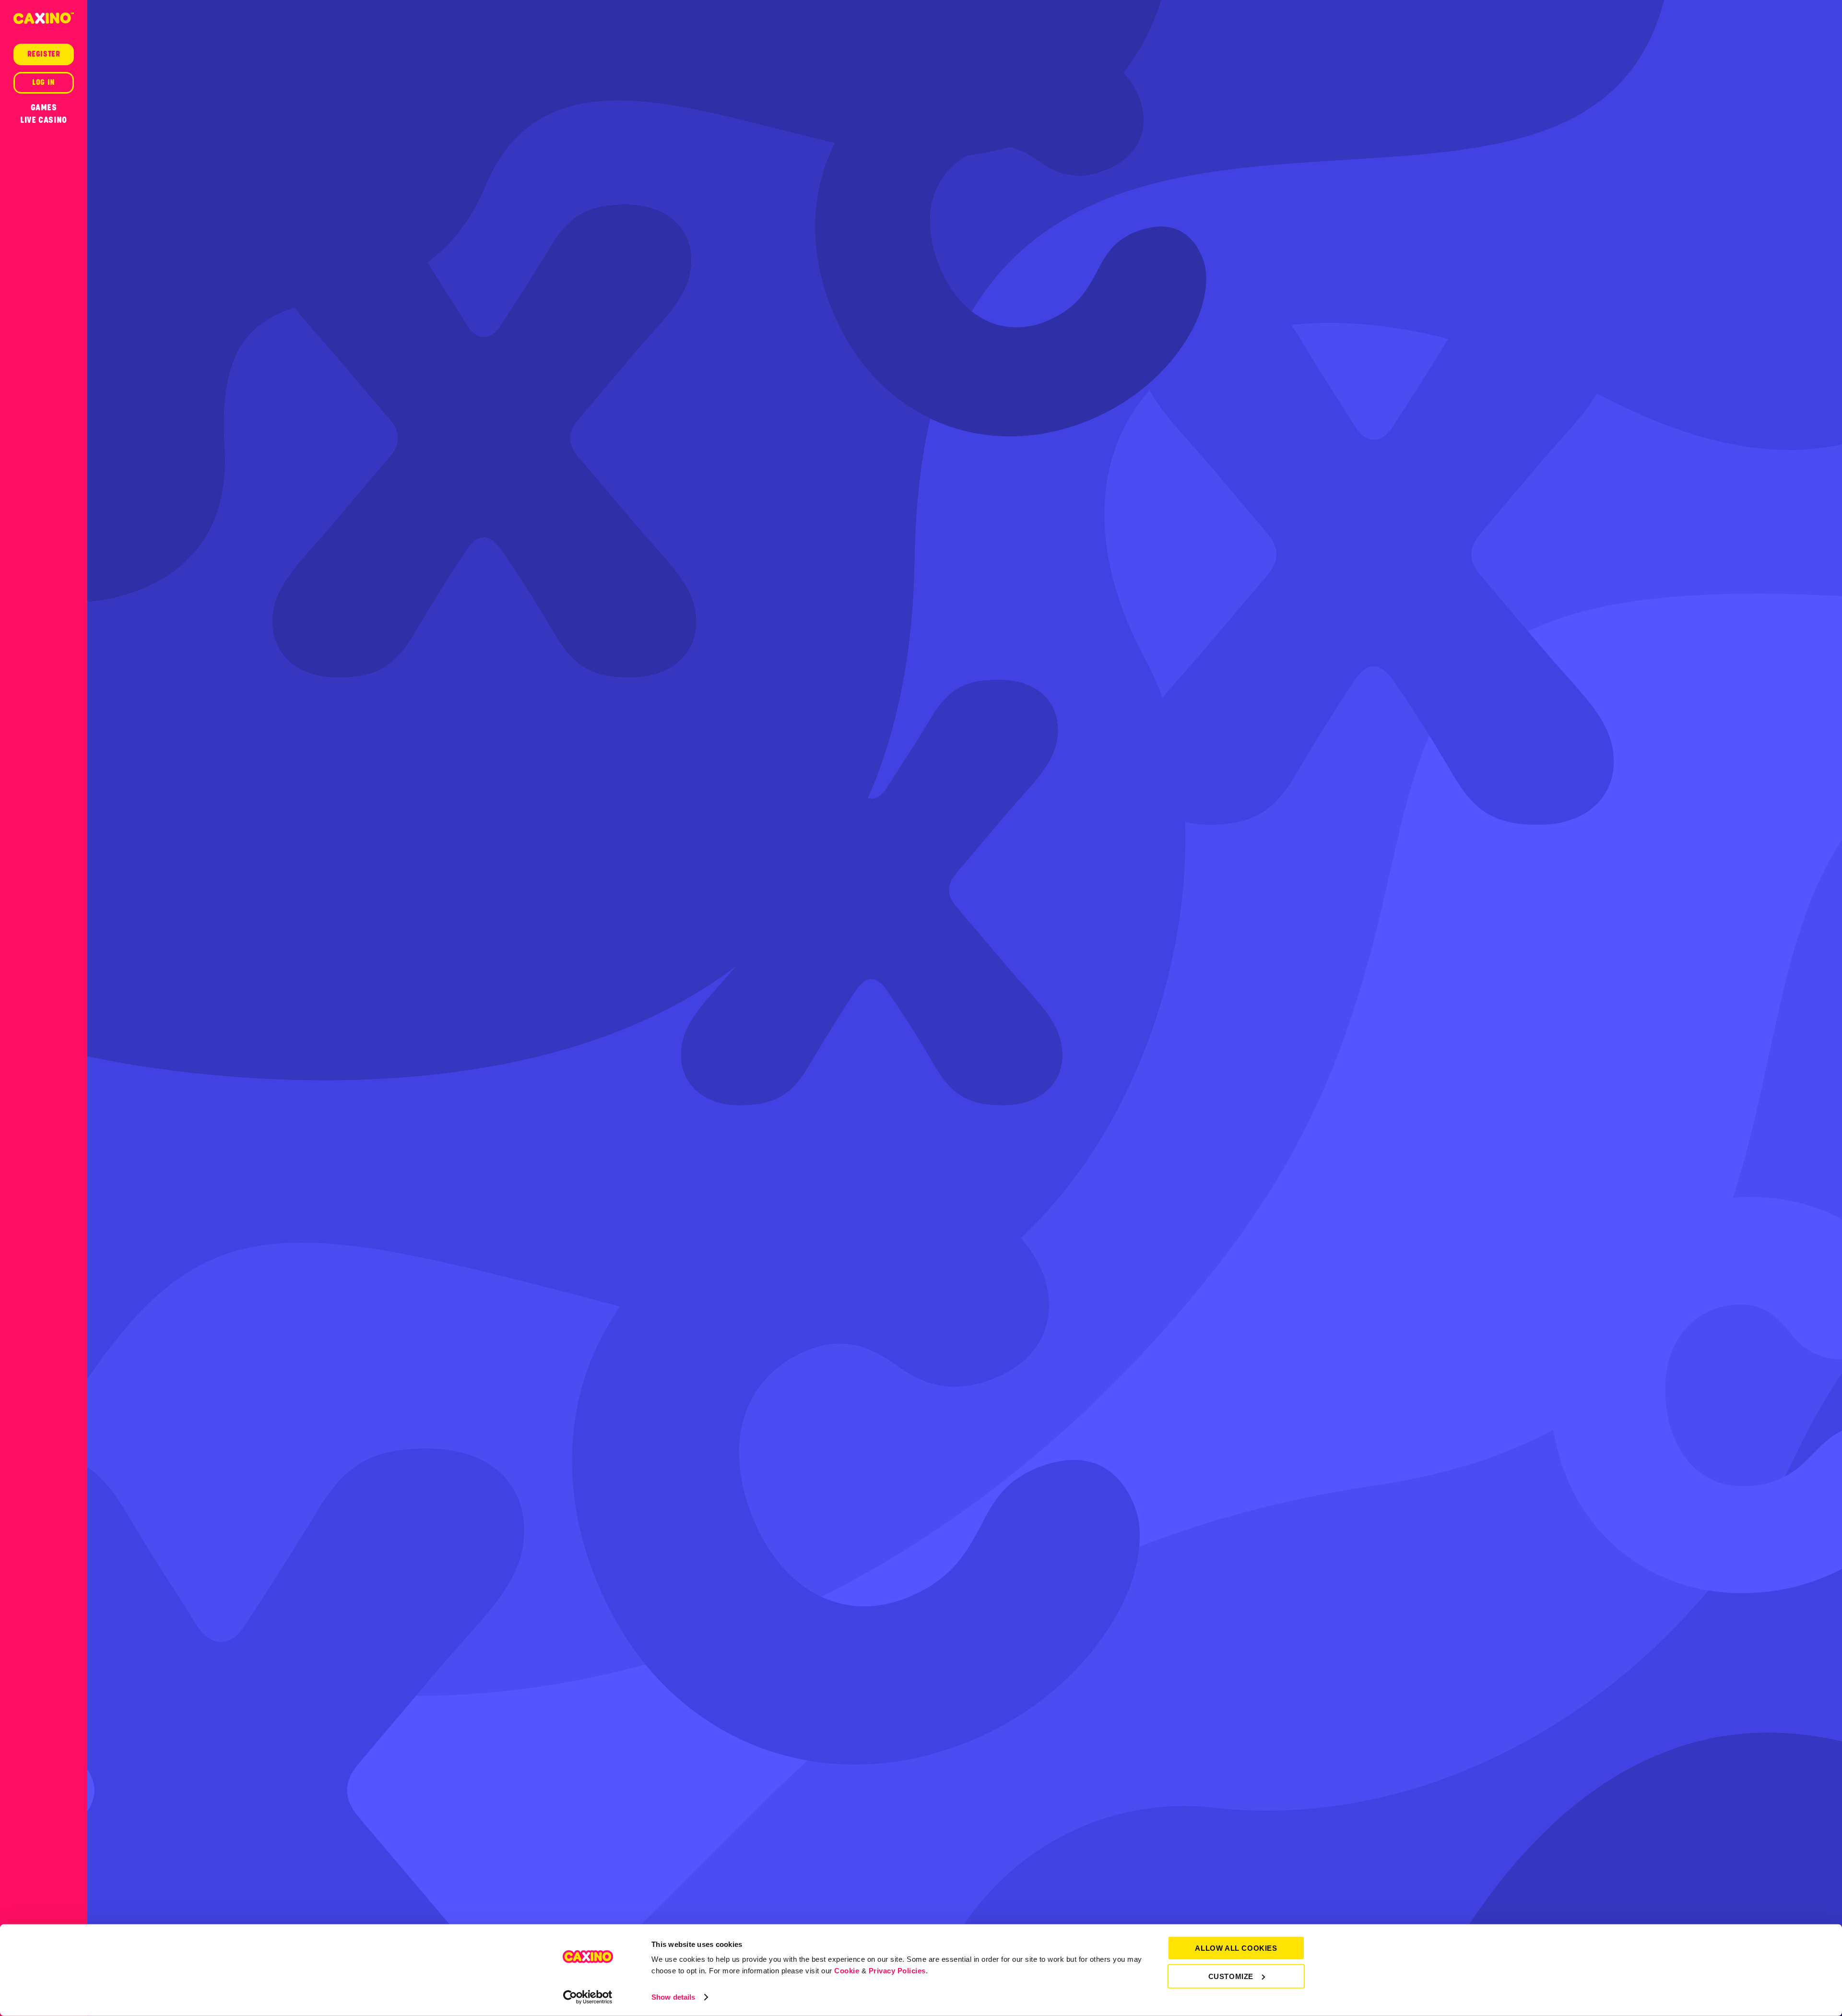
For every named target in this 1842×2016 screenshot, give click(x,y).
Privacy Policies (897, 1971)
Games (44, 107)
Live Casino (44, 120)
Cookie (847, 1971)
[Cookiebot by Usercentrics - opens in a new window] (588, 1997)
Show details (673, 1997)
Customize (1231, 1976)
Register (44, 54)
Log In (44, 83)
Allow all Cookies (1236, 1948)
